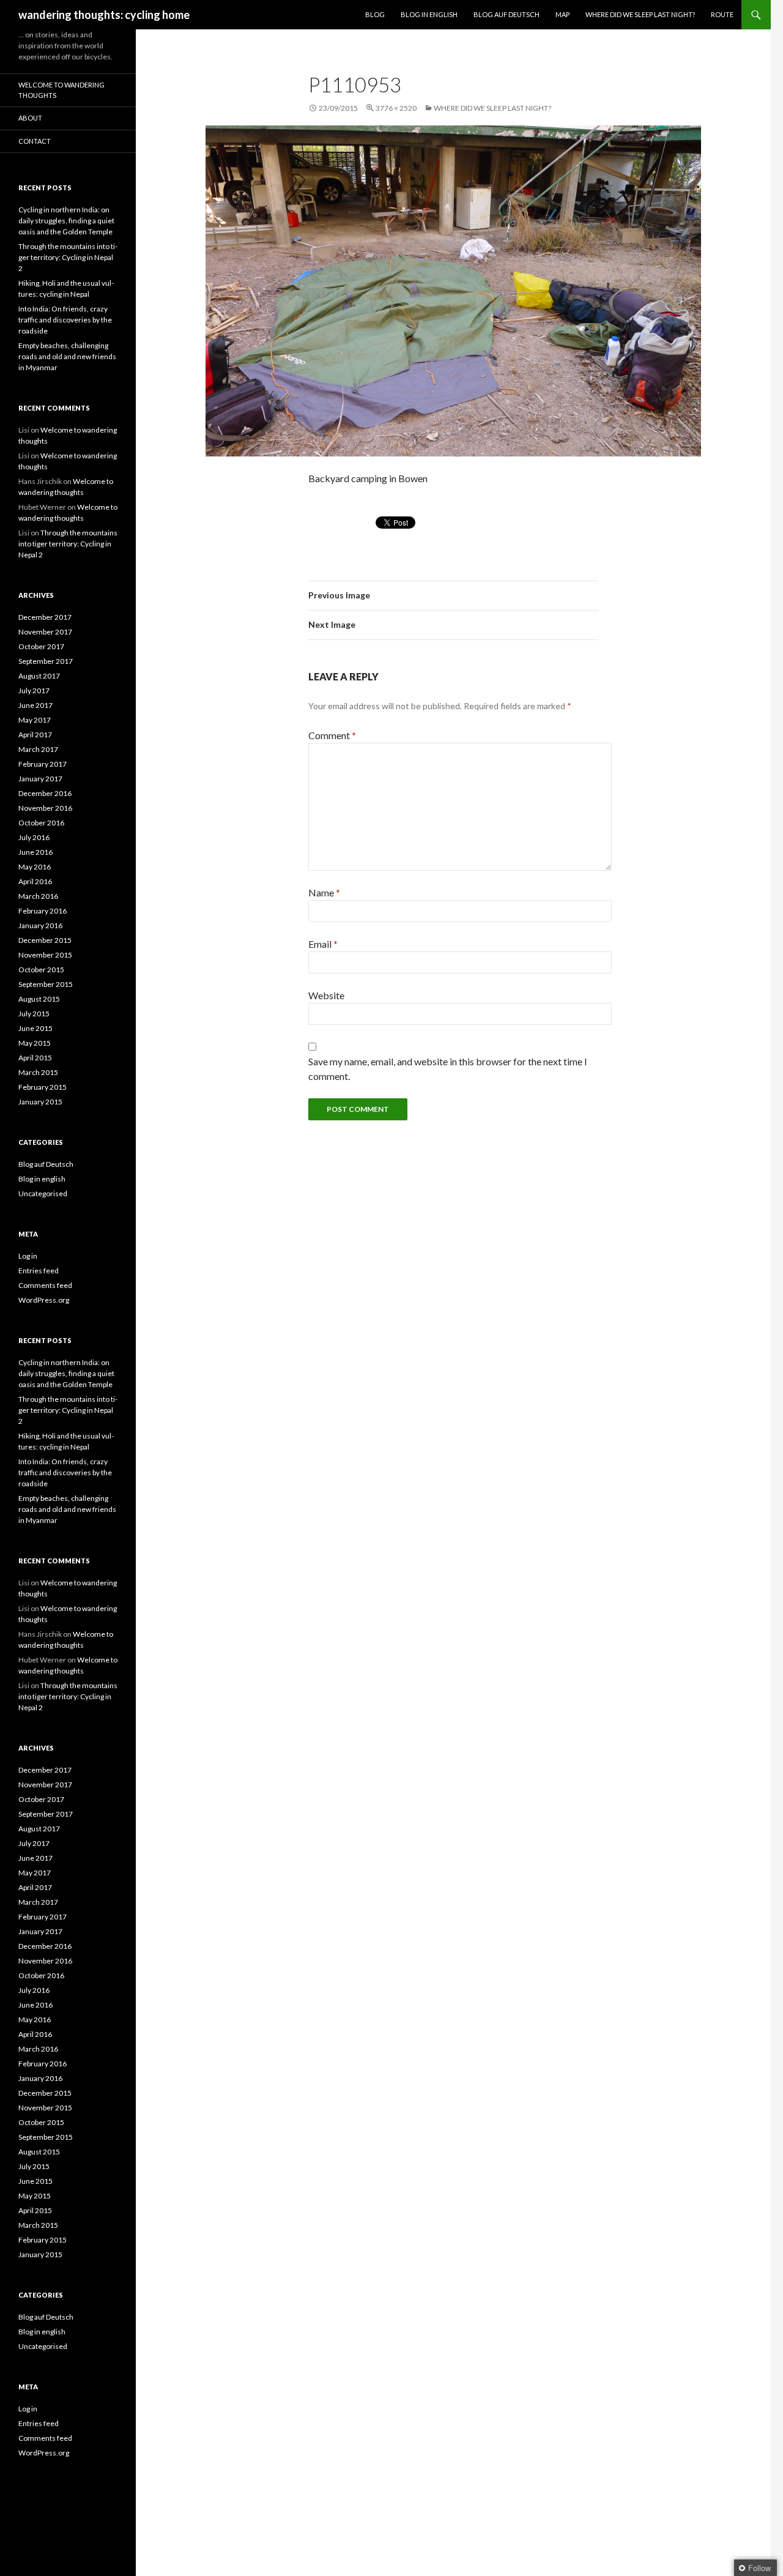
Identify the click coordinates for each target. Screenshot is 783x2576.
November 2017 (45, 632)
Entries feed (39, 1271)
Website (326, 995)
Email (323, 944)
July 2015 (34, 1014)
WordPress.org (44, 1300)
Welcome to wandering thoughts (61, 90)
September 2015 (46, 984)
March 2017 (38, 749)
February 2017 (43, 764)
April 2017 (35, 735)
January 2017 (40, 779)
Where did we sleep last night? (640, 14)
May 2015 (35, 1043)
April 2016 (35, 881)
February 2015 (43, 1087)
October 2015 (41, 970)
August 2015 (39, 999)
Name (324, 892)
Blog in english (42, 1179)
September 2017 (46, 661)
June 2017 (35, 705)
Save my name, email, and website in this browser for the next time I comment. (448, 1069)
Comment (332, 735)
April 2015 (35, 1058)
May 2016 (35, 867)
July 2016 (34, 837)
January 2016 (40, 925)
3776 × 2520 (396, 108)
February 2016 (43, 911)
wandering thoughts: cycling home (104, 15)
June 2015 (35, 1028)
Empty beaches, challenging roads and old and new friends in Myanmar (67, 356)
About (30, 118)
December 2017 (45, 617)
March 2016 (38, 896)
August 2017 (39, 676)
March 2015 (38, 1072)
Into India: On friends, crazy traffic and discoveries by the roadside (65, 320)
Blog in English (429, 14)
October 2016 (41, 823)
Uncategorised (43, 1193)
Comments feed (45, 1285)
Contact (35, 141)
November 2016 (45, 808)
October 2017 (41, 646)
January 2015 (40, 1102)
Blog (375, 14)
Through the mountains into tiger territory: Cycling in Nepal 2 (68, 257)
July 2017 (34, 691)
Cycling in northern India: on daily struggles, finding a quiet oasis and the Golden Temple (66, 221)
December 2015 (45, 940)
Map (562, 14)
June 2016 (35, 852)
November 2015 (45, 955)
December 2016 (45, 793)
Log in (28, 1256)
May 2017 (35, 720)
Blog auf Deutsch (507, 14)
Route (722, 14)
